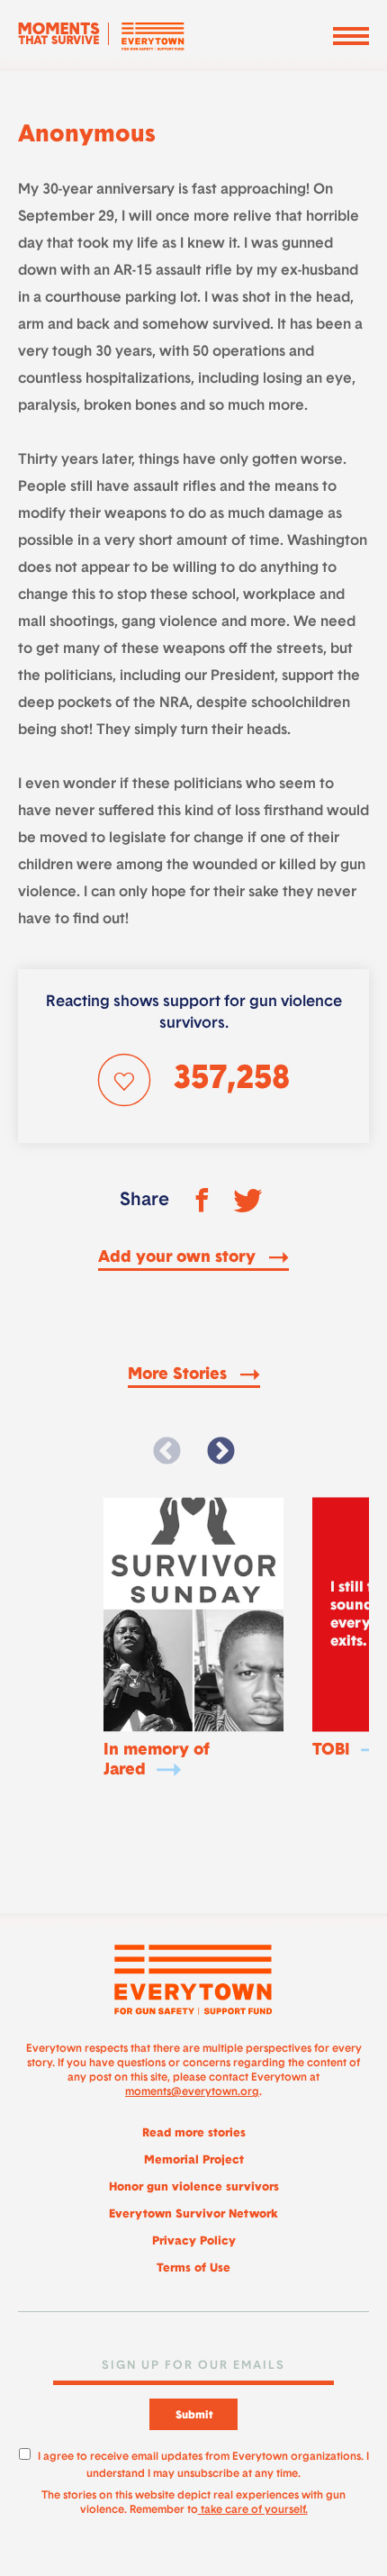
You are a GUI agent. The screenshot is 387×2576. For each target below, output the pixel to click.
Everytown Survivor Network (193, 2214)
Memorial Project (194, 2160)
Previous (166, 1452)
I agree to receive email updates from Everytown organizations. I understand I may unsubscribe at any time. (203, 2463)
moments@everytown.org (192, 2092)
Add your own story (179, 1258)
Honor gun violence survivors (194, 2187)
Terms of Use (193, 2268)
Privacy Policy (194, 2241)
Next (220, 1452)
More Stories (180, 1375)
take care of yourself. (253, 2510)
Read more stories (194, 2133)
